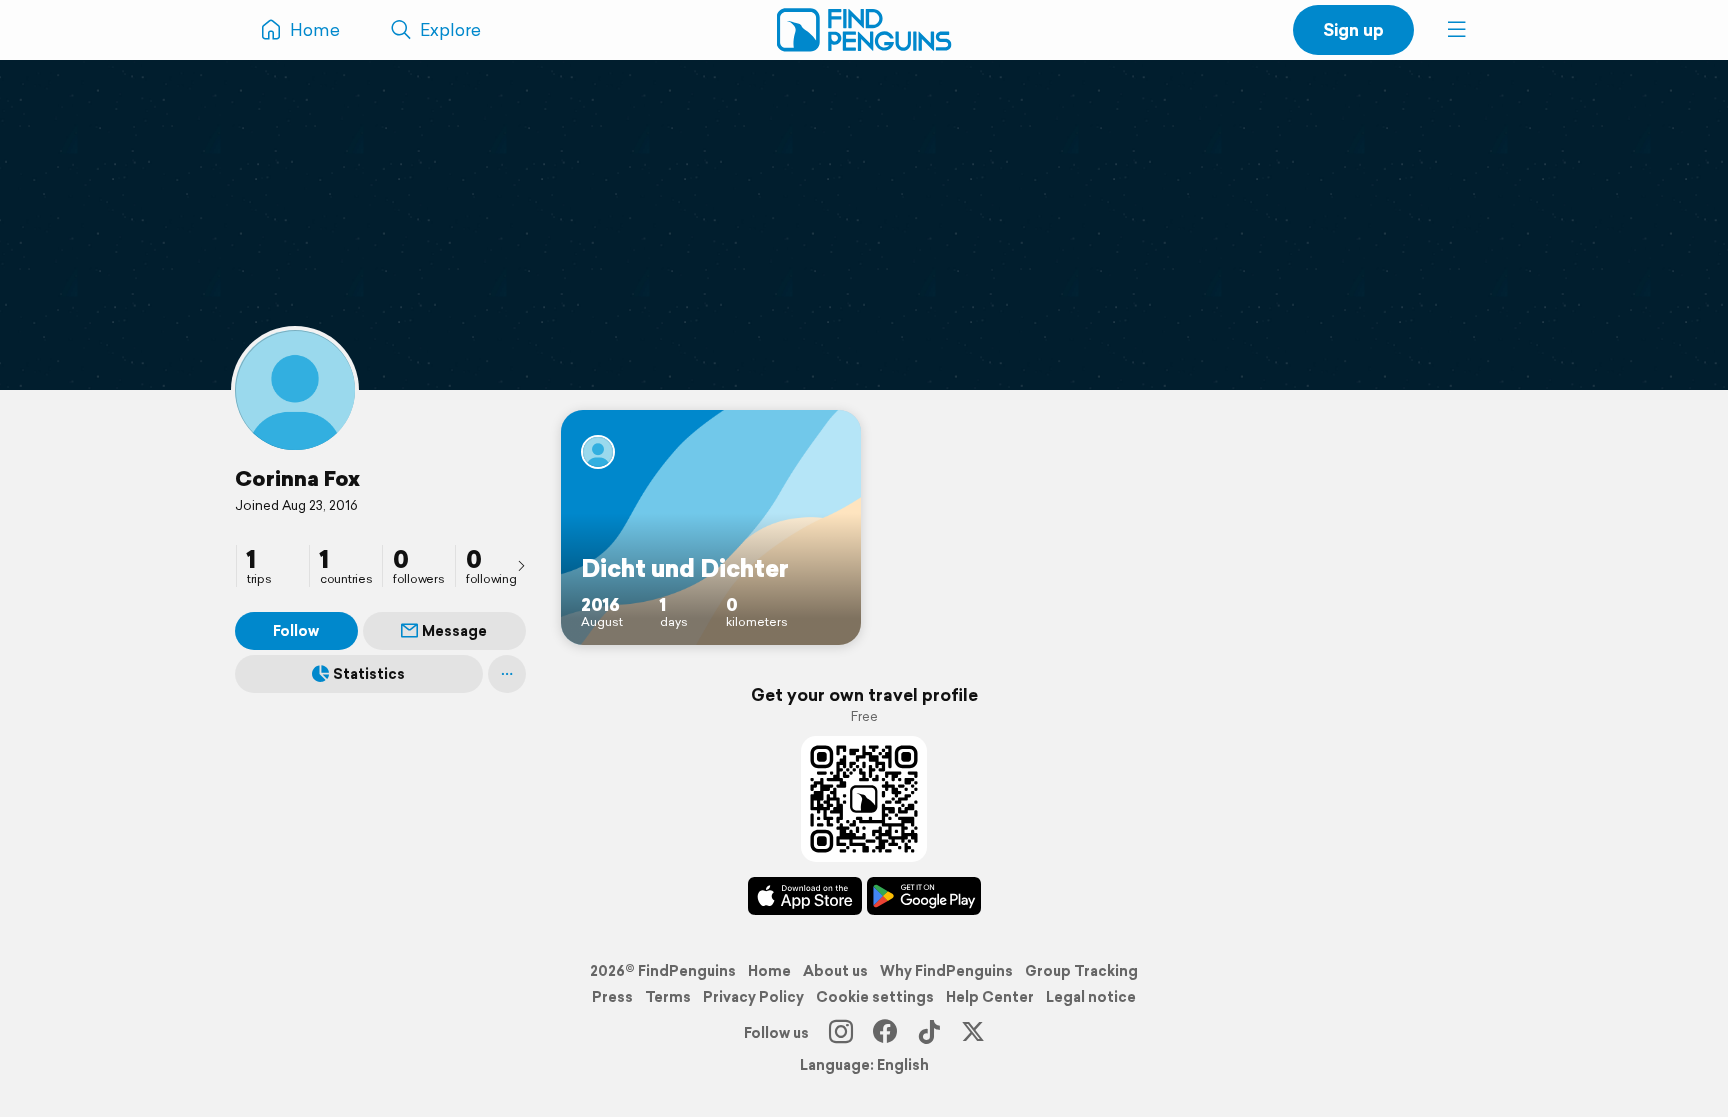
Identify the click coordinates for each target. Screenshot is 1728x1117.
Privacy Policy (753, 997)
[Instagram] (841, 1033)
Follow (296, 631)
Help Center (990, 997)
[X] (973, 1033)
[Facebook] (885, 1033)
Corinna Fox (297, 478)
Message (454, 631)
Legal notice (1091, 997)
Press (612, 997)
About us (835, 971)
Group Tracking (1081, 971)
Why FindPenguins (946, 971)
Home (769, 971)
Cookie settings (875, 997)
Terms (668, 997)
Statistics (369, 674)
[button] (1457, 30)
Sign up (1353, 29)
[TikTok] (929, 1033)
